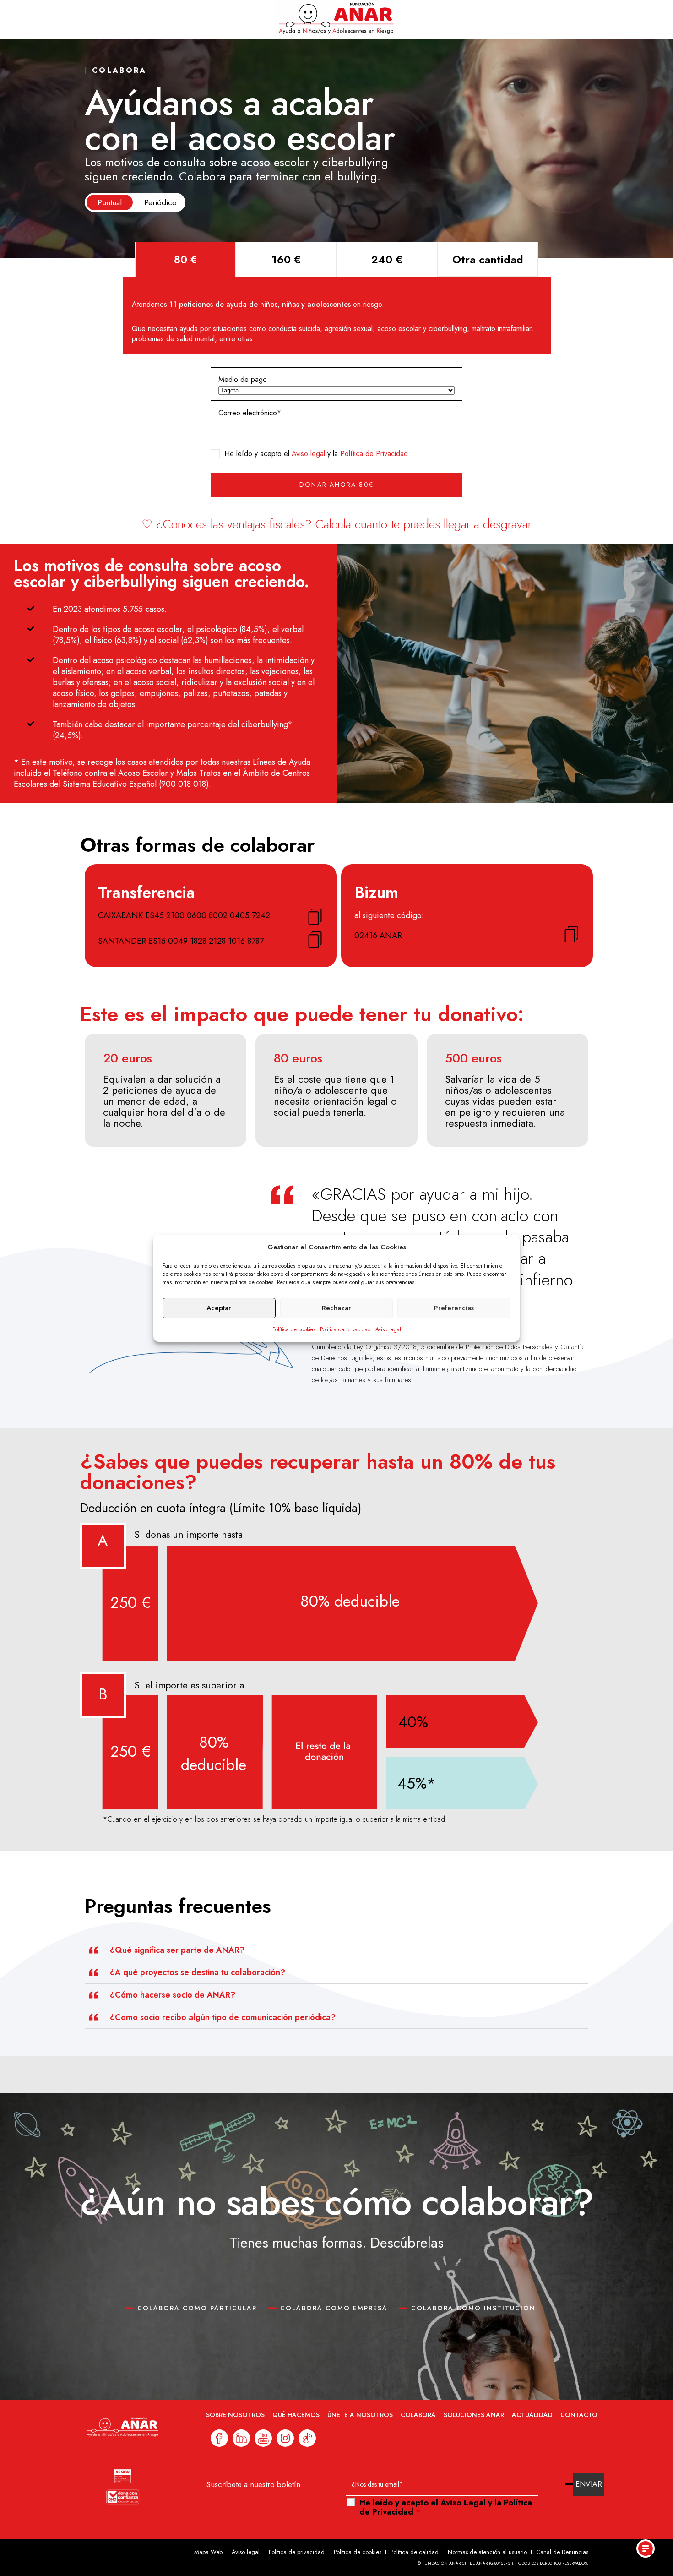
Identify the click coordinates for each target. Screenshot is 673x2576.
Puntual (110, 202)
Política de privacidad (345, 1329)
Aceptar (219, 1308)
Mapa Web (208, 2552)
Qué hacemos (296, 2415)
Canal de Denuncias (562, 2552)
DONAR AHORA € (336, 485)
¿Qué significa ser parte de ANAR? (177, 1950)
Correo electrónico (248, 413)
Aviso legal (388, 1329)
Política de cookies (294, 1329)
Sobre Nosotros (235, 2415)
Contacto (579, 2415)
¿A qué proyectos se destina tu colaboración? (198, 1972)
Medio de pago (243, 379)
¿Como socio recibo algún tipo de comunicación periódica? (223, 2017)
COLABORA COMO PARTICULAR (197, 2308)
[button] (336, 1950)
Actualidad (532, 2415)
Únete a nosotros (360, 2415)
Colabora (418, 2415)
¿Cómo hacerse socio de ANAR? (173, 1995)
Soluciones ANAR (474, 2415)
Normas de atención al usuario (487, 2552)
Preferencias (454, 1308)
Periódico (160, 202)
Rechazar (336, 1308)
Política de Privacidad (374, 454)
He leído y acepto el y (446, 2507)
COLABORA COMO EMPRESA (334, 2308)
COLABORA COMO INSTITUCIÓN (473, 2308)
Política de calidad (415, 2552)
